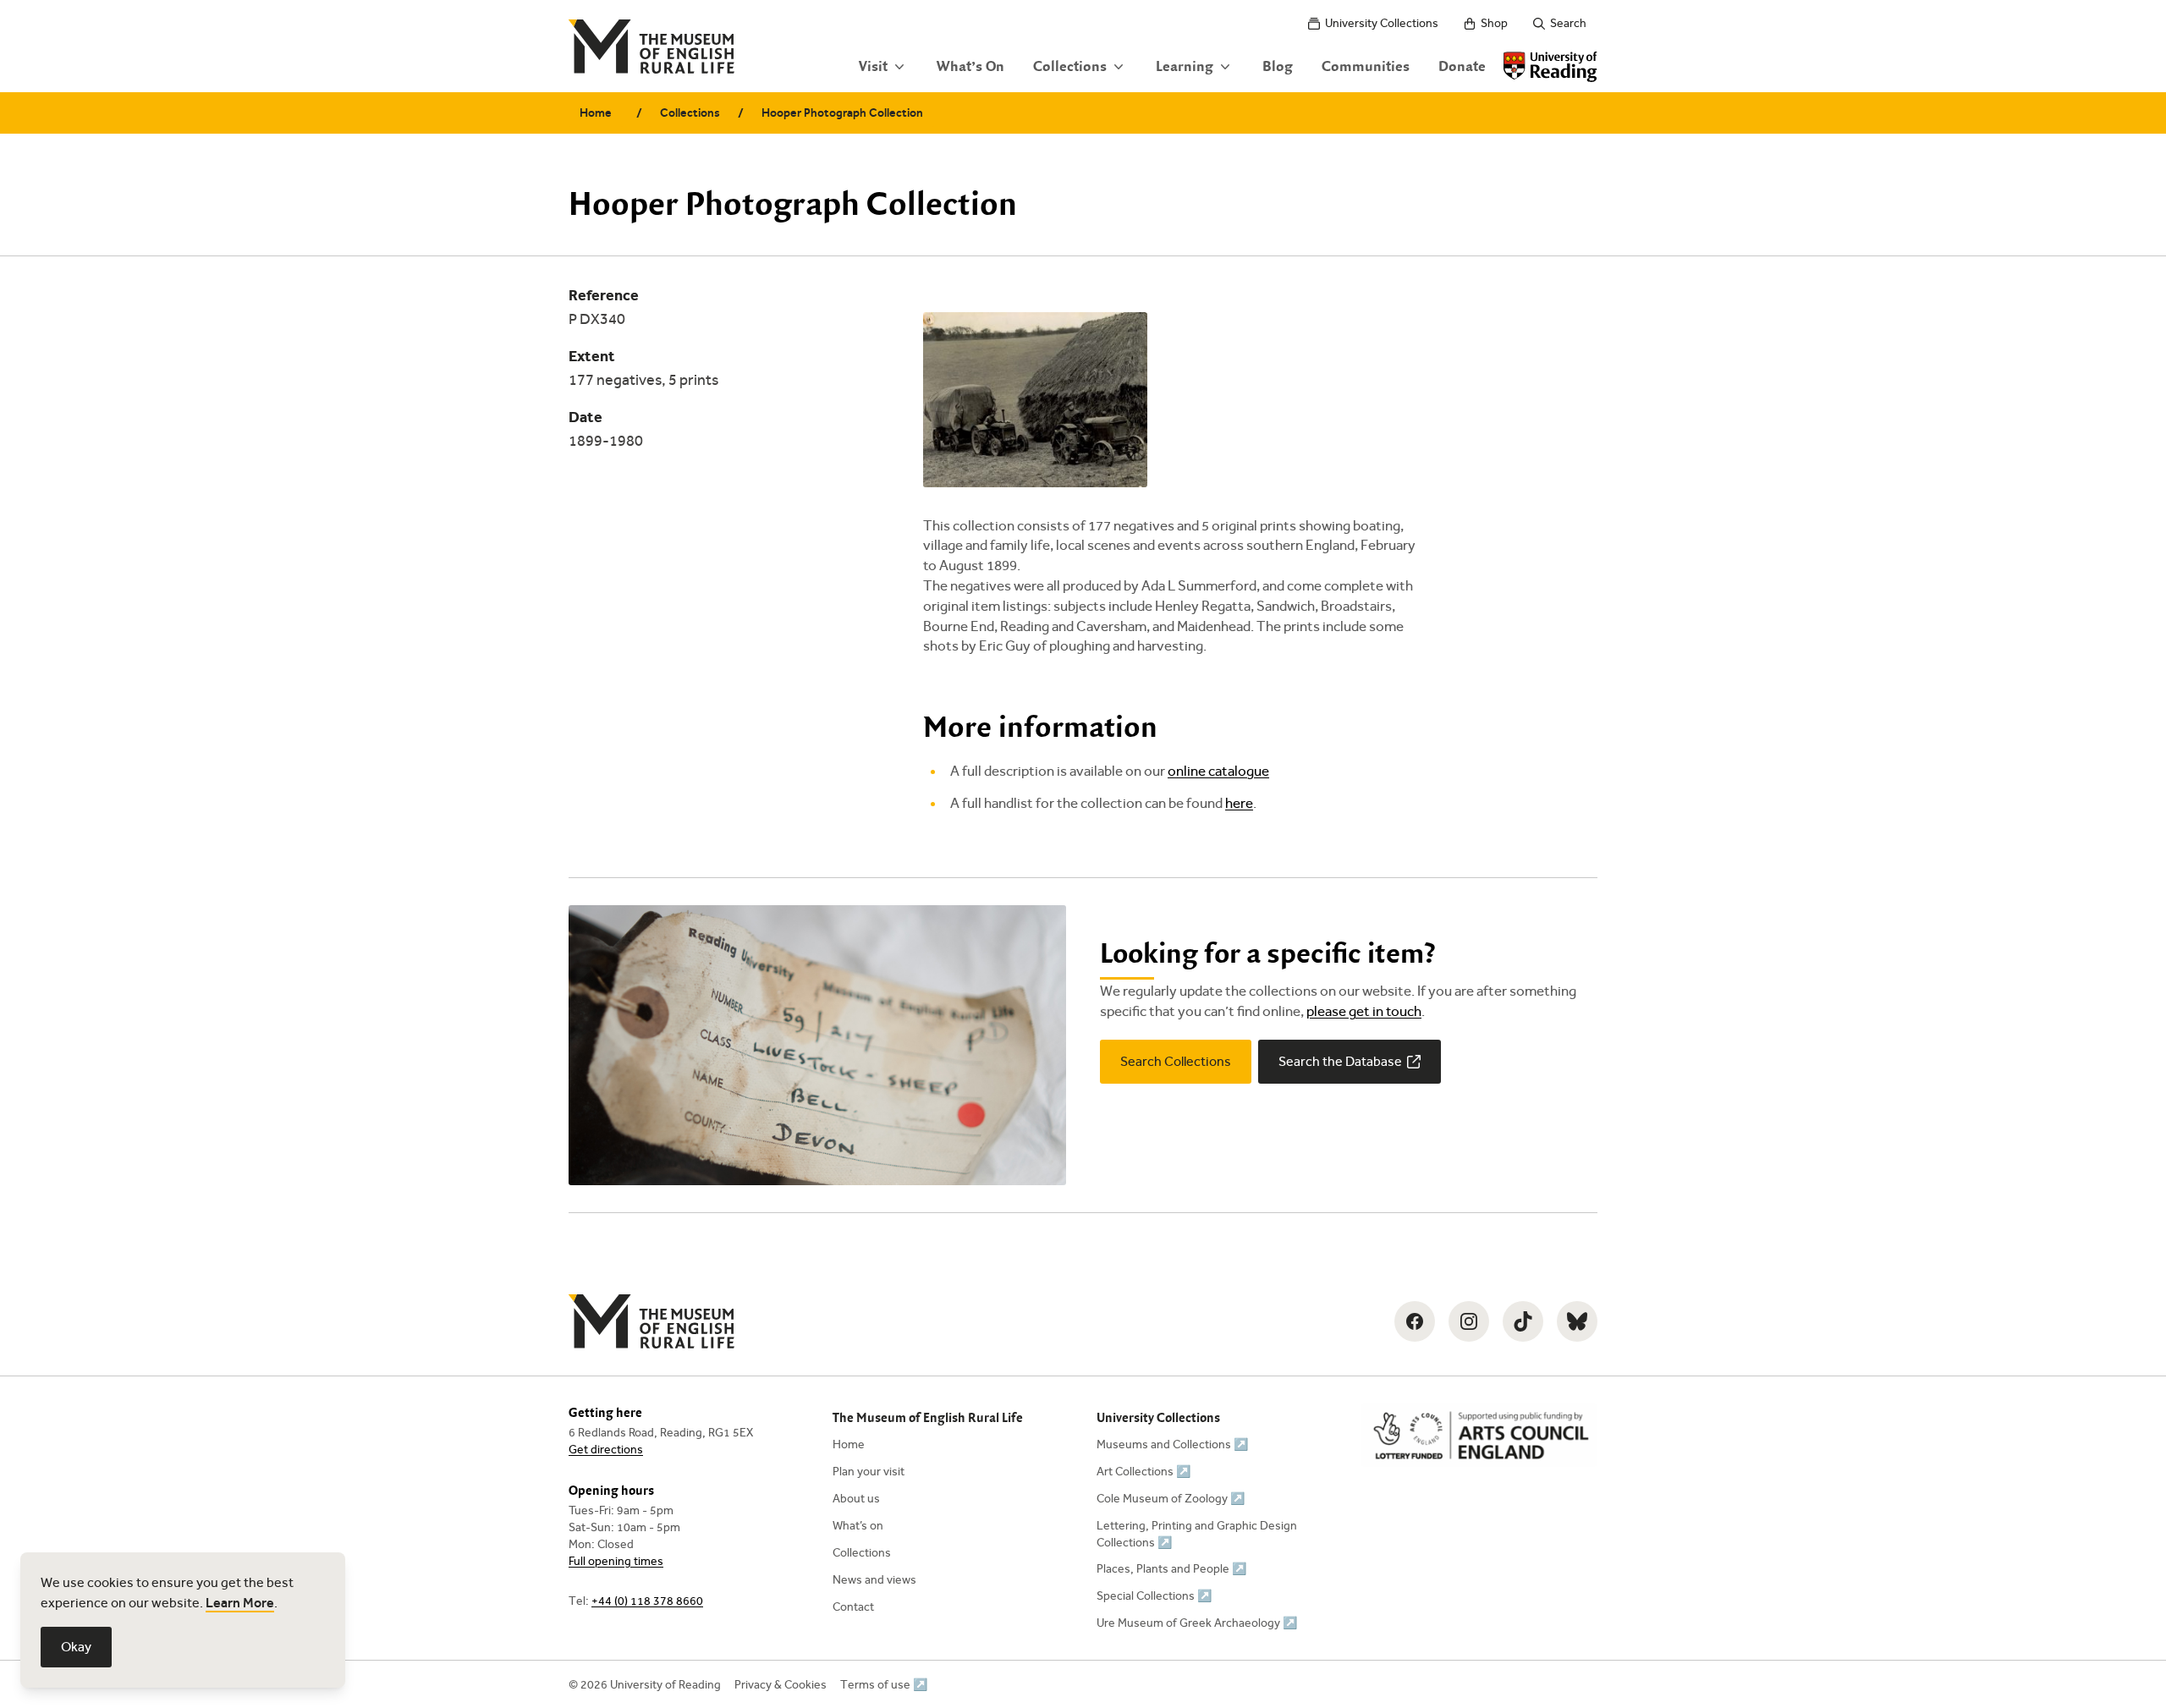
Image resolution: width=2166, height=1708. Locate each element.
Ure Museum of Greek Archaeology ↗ (1197, 1623)
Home (596, 113)
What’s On (970, 67)
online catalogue (1218, 771)
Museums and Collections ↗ (1172, 1444)
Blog (1278, 67)
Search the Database (1340, 1061)
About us (856, 1499)
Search (1568, 23)
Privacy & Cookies (781, 1685)
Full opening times (616, 1561)
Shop (1494, 23)
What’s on (858, 1526)
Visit (873, 67)
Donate (1462, 67)
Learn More (240, 1603)
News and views (874, 1580)
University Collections (1382, 23)
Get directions (606, 1450)
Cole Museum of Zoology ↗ (1171, 1499)
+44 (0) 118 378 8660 (647, 1601)
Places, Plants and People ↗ (1171, 1569)
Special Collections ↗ (1154, 1596)
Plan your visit (869, 1472)
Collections (1070, 67)
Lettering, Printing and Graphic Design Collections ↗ (1197, 1534)
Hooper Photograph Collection (842, 113)
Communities (1366, 67)
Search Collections (1176, 1061)
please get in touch (1364, 1011)
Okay (76, 1647)
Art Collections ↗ (1143, 1472)
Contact (853, 1607)
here (1239, 803)
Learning (1185, 67)
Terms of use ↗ (884, 1685)
